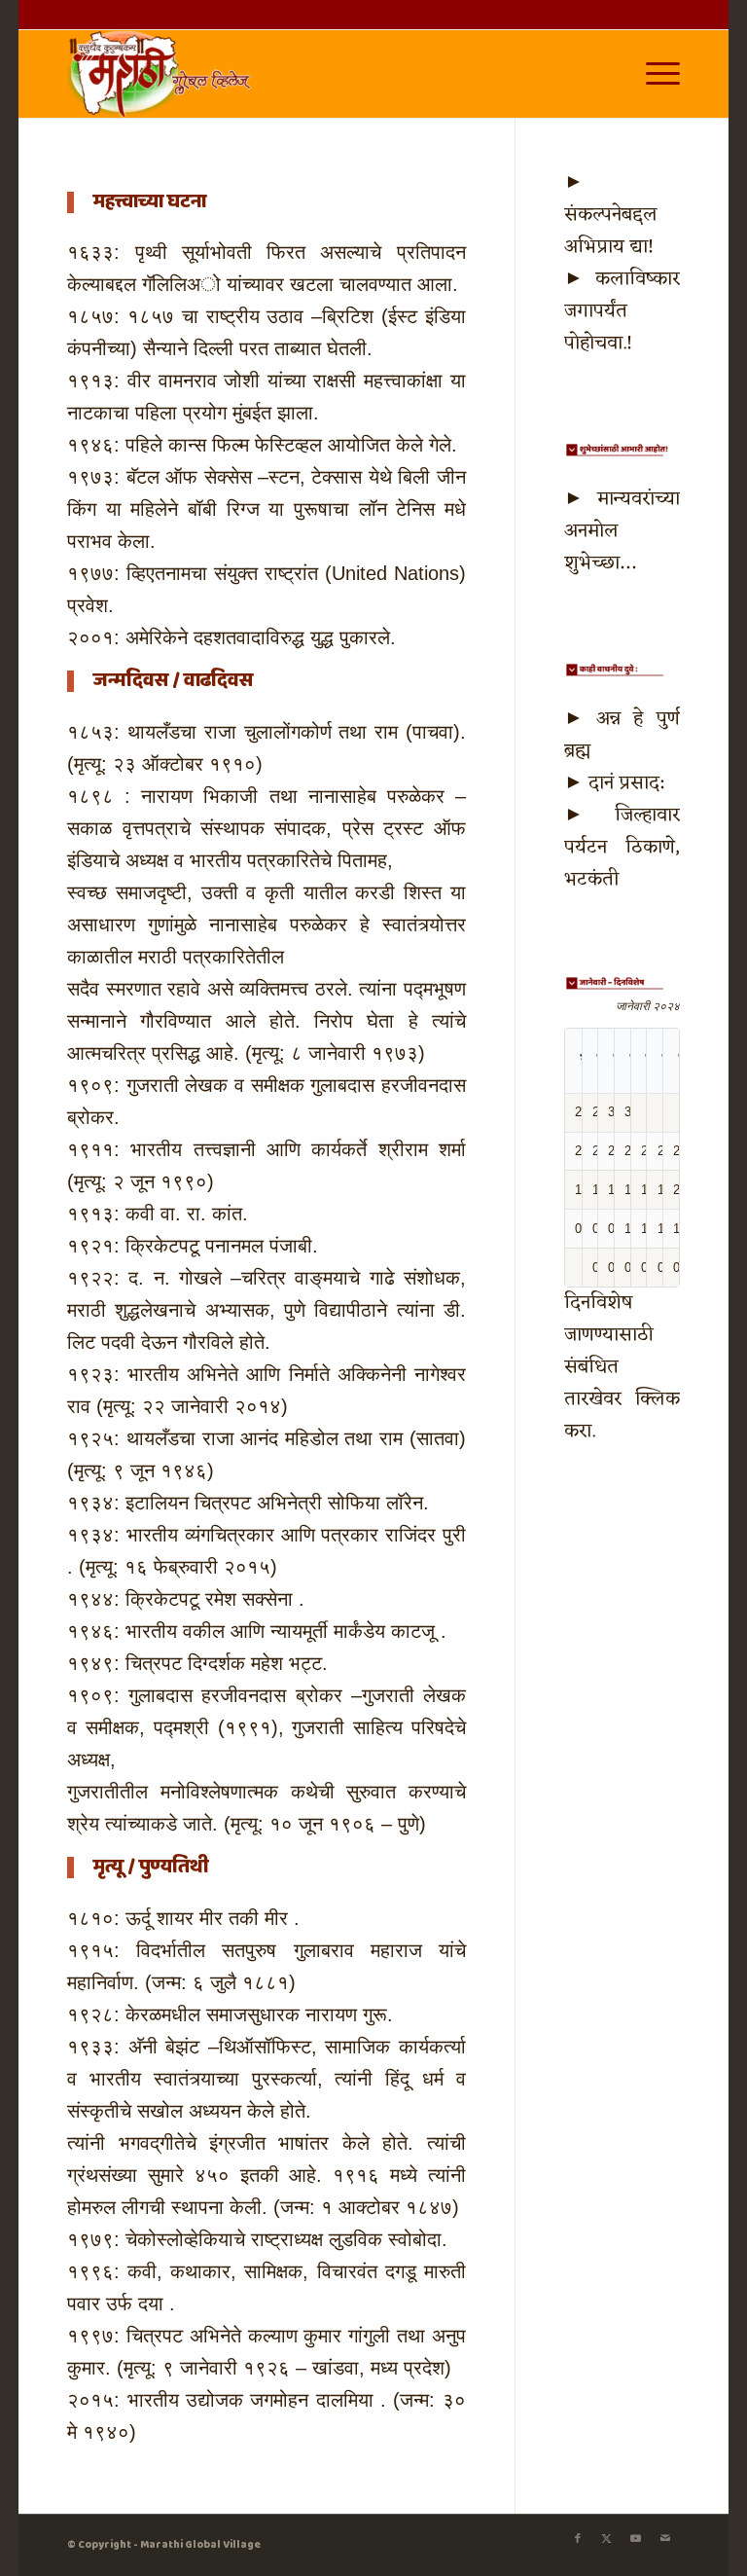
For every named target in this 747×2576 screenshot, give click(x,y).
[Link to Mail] (665, 2539)
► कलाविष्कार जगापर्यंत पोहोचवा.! (622, 311)
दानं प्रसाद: (626, 783)
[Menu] (653, 74)
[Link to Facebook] (578, 2539)
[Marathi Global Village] (162, 74)
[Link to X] (607, 2539)
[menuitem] (653, 74)
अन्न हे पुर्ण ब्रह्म (622, 735)
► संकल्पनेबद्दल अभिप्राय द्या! (611, 215)
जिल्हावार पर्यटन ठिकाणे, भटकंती (622, 848)
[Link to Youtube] (636, 2539)
